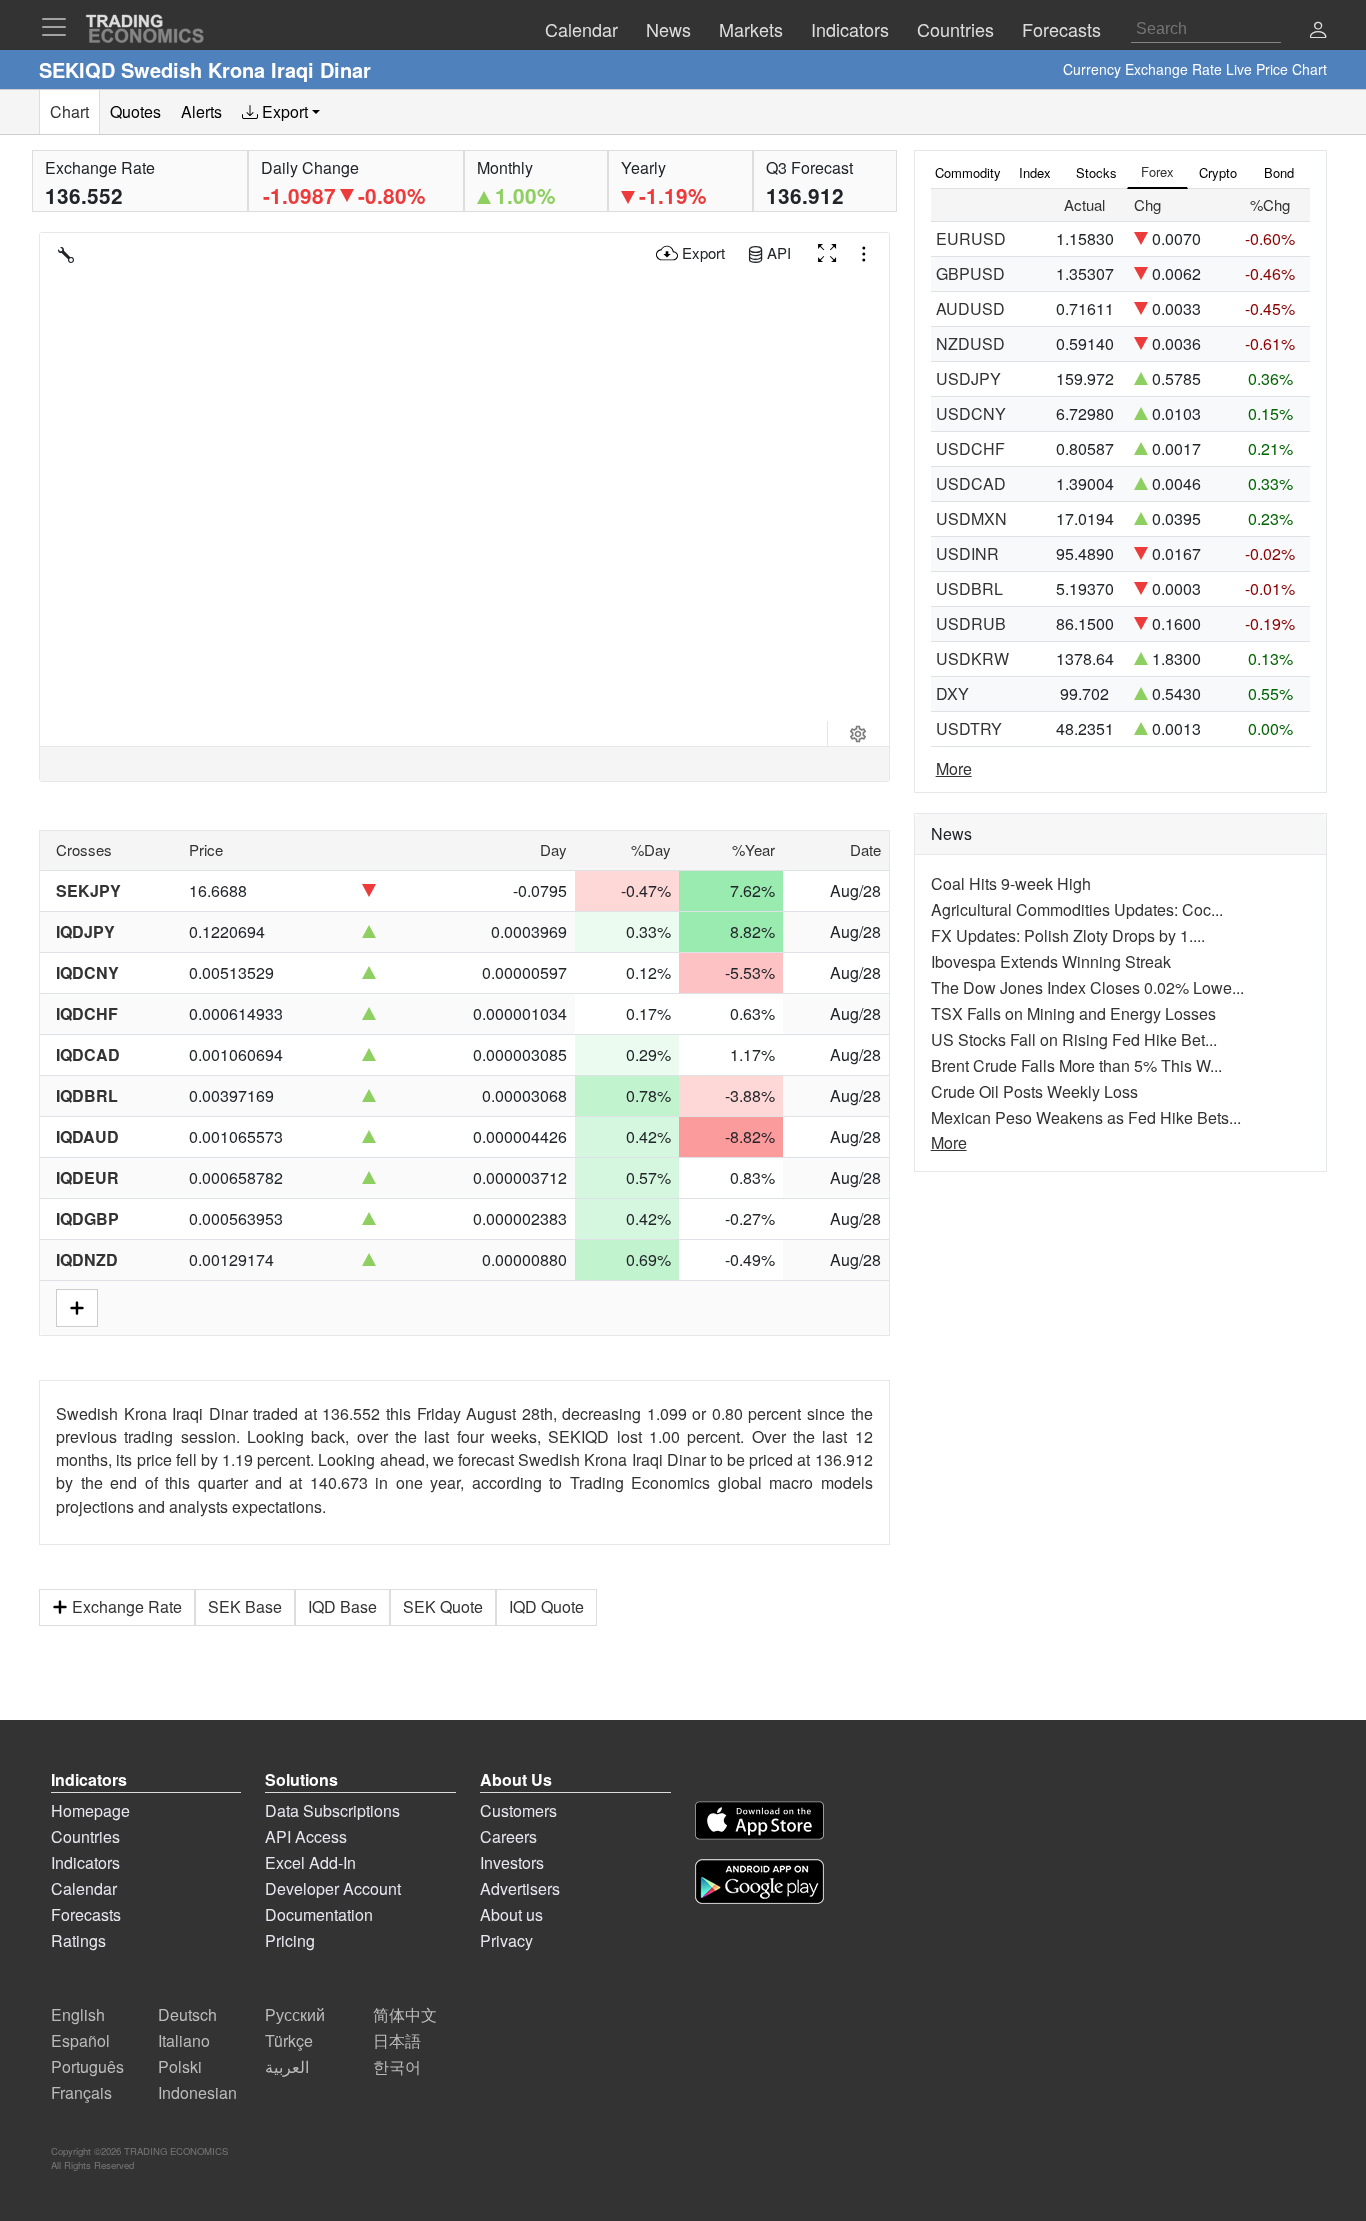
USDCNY (971, 413)
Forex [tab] (1157, 171)
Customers (518, 1810)
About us (511, 1914)
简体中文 (405, 2014)
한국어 (397, 2066)
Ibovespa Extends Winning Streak (1051, 961)
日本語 (397, 2040)
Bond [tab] (1279, 172)
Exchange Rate (127, 1606)
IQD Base (342, 1606)
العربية (287, 2066)
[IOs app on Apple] (759, 1823)
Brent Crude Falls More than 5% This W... (1076, 1065)
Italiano (184, 2040)
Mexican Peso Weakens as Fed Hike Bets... (1086, 1117)
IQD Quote (546, 1606)
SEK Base (245, 1606)
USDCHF (970, 448)
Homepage (90, 1810)
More (954, 768)
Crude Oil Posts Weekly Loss (1034, 1091)
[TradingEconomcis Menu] (60, 27)
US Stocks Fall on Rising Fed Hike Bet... (1074, 1039)
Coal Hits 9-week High (1011, 883)
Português (87, 2066)
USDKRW (972, 658)
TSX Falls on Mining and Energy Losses (1073, 1013)
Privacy (506, 1940)
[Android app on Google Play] (759, 1884)
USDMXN (971, 518)
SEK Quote (443, 1606)
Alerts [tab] (201, 111)
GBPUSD (970, 273)
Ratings (78, 1940)
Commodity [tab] (968, 172)
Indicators (85, 1862)
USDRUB (971, 623)
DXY (952, 693)
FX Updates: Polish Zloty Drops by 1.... (1068, 935)
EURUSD (971, 238)
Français (81, 2092)
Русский (295, 2014)
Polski (180, 2066)
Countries (85, 1836)
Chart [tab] (69, 111)
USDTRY (969, 728)
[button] (1318, 31)
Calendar (84, 1888)
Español (80, 2040)
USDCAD (971, 483)
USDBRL (969, 588)
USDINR (967, 553)
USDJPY (968, 378)
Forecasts (86, 1914)
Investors (512, 1862)
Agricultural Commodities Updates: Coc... (1077, 909)
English (78, 2014)
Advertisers (520, 1888)
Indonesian (197, 2092)
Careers (508, 1836)
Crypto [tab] (1218, 172)
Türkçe (289, 2040)
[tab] (281, 112)
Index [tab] (1035, 172)
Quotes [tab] (135, 111)
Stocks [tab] (1096, 172)
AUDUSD (970, 308)
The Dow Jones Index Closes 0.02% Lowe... (1087, 987)
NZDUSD (970, 343)
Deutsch (187, 2014)
